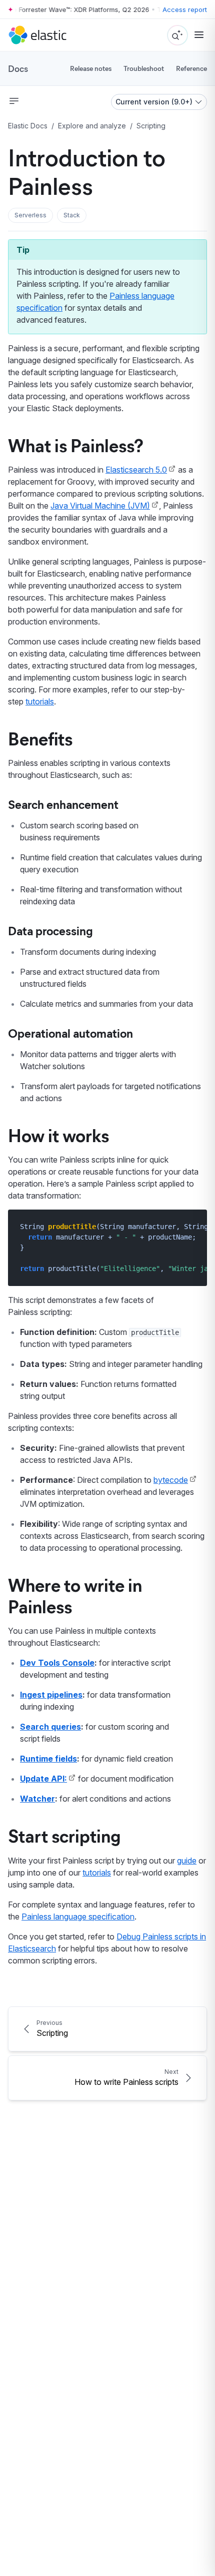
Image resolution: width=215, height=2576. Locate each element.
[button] (30, 215)
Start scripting (64, 1835)
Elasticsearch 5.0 (136, 470)
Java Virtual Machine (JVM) (100, 506)
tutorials (40, 701)
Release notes (91, 68)
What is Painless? (76, 445)
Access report (185, 9)
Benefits (40, 738)
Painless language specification (78, 1917)
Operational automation (70, 1033)
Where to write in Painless (75, 1595)
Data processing (50, 930)
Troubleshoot (144, 68)
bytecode (171, 1480)
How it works (58, 1135)
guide (187, 1861)
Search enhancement (63, 804)
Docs (18, 68)
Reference (191, 68)
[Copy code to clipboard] (192, 1226)
